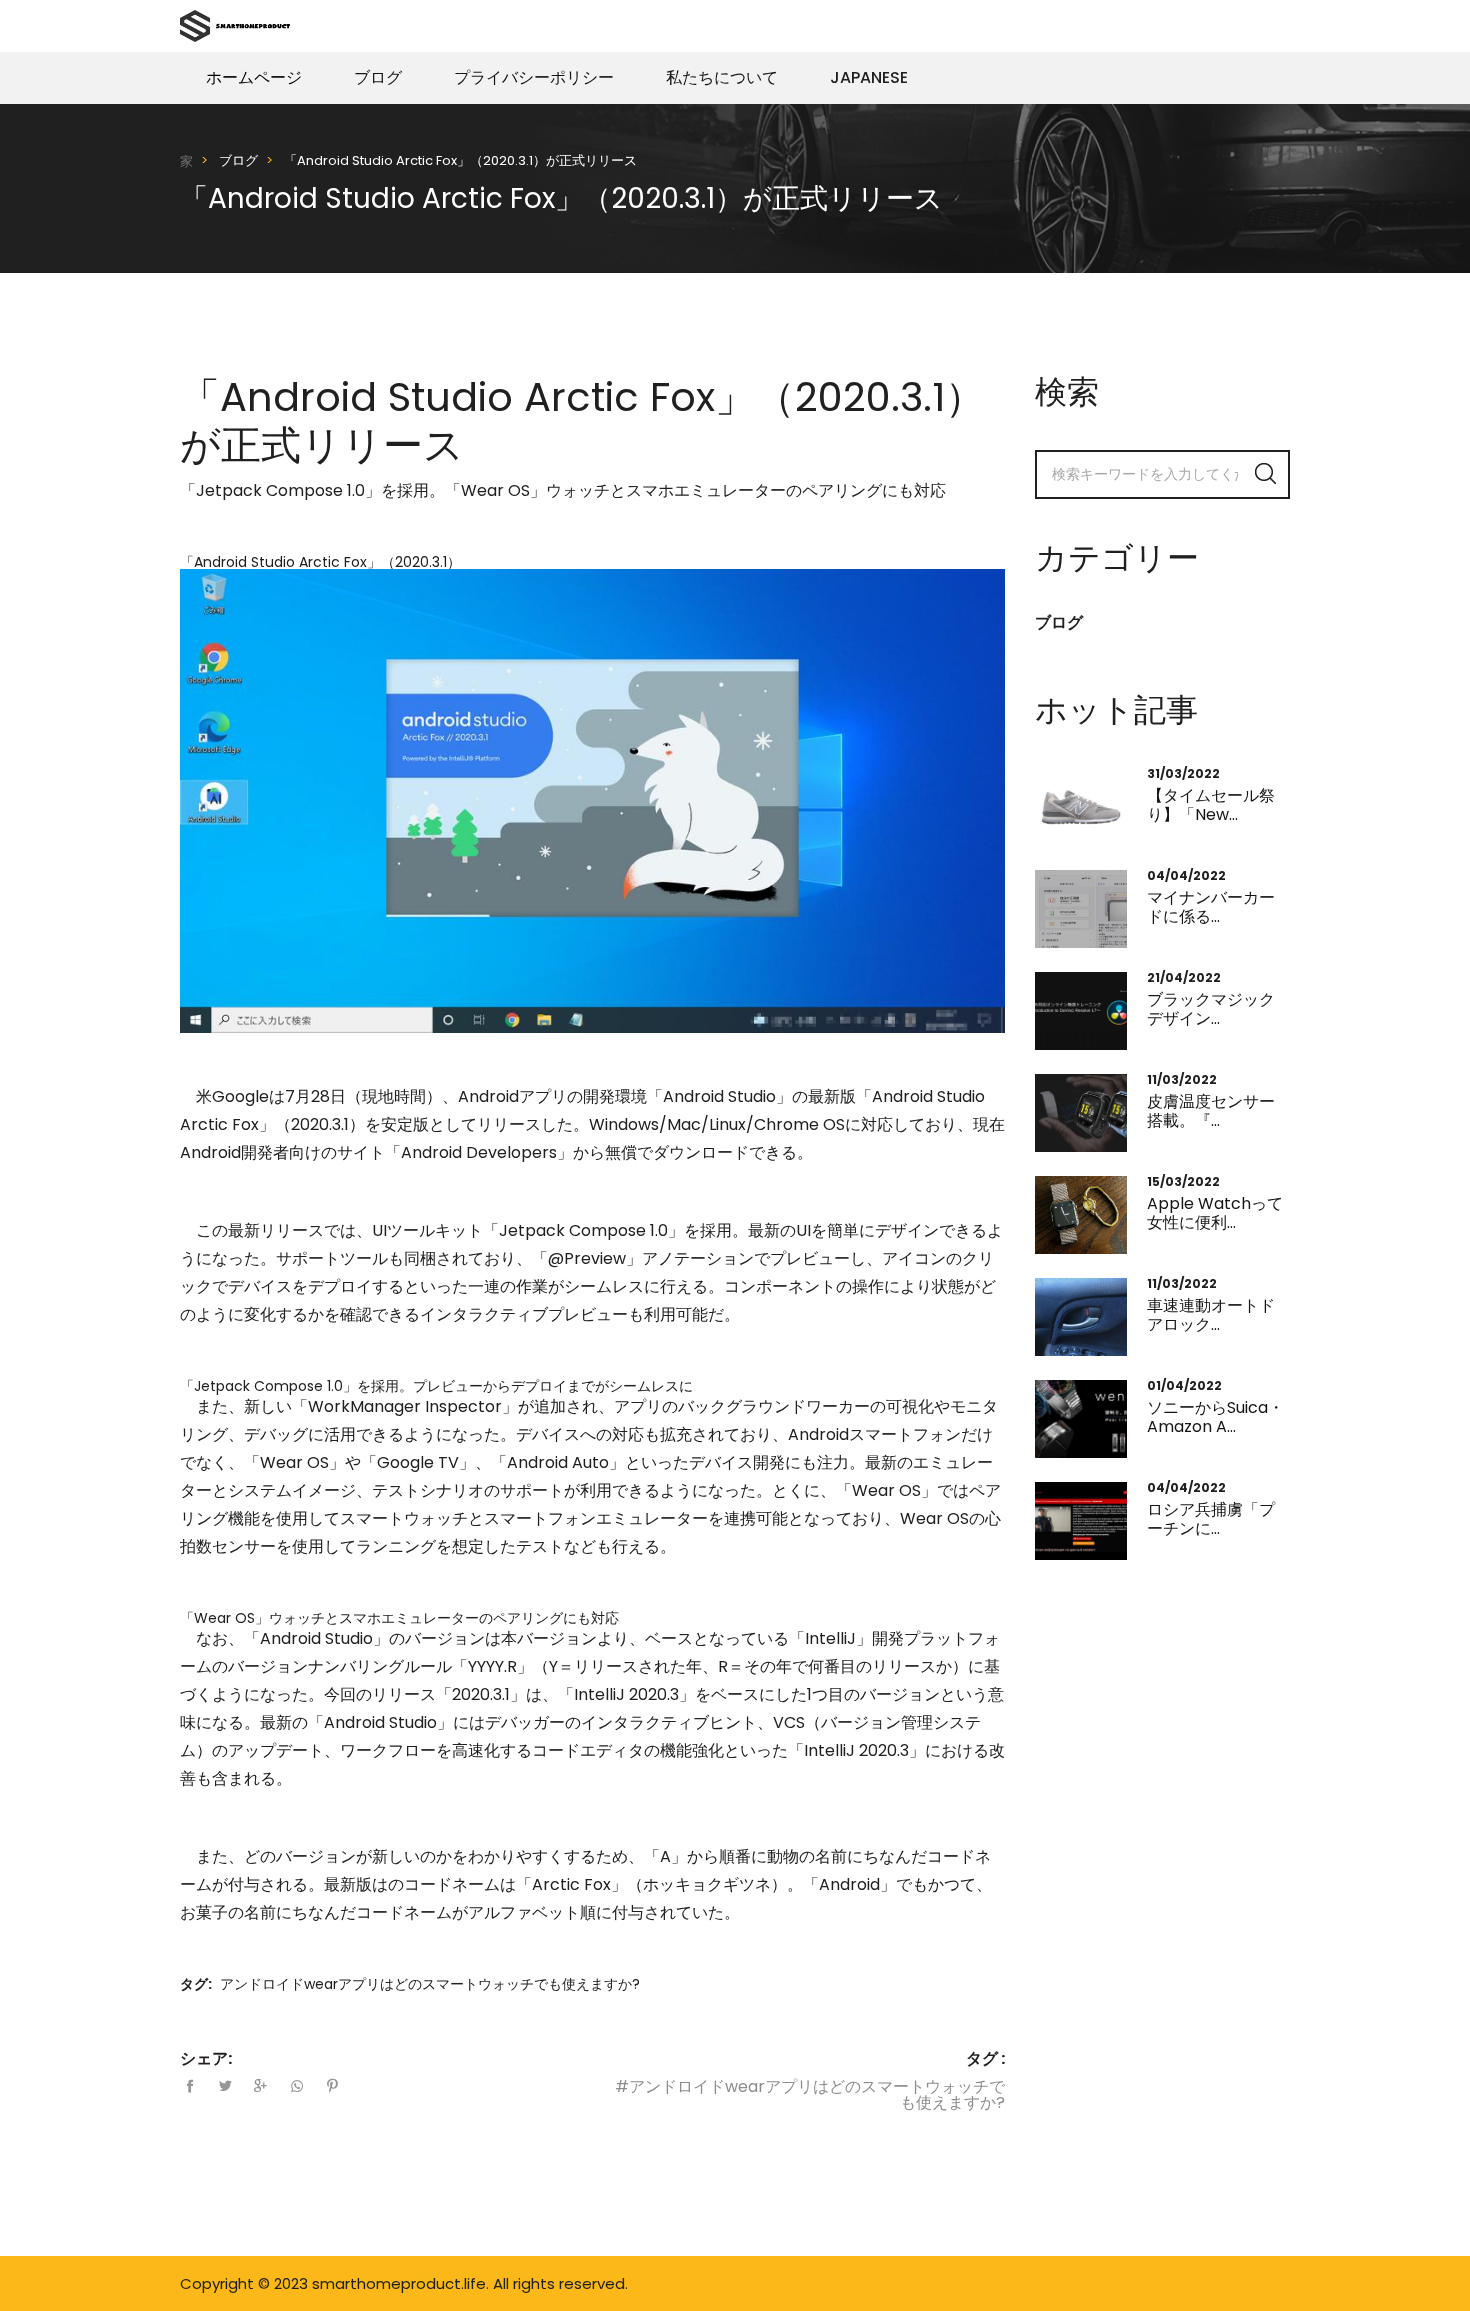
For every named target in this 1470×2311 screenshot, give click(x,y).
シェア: (206, 2059)
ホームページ (254, 77)
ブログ (378, 77)
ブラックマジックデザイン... (1211, 1009)
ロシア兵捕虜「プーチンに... (1211, 1519)
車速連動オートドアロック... (1211, 1315)
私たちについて (722, 77)
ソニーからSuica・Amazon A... (1215, 1417)
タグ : (985, 2059)
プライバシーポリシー (534, 77)
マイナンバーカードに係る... (1211, 907)
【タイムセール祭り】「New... (1211, 805)
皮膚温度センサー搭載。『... (1211, 1111)
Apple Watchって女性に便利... (1215, 1213)
